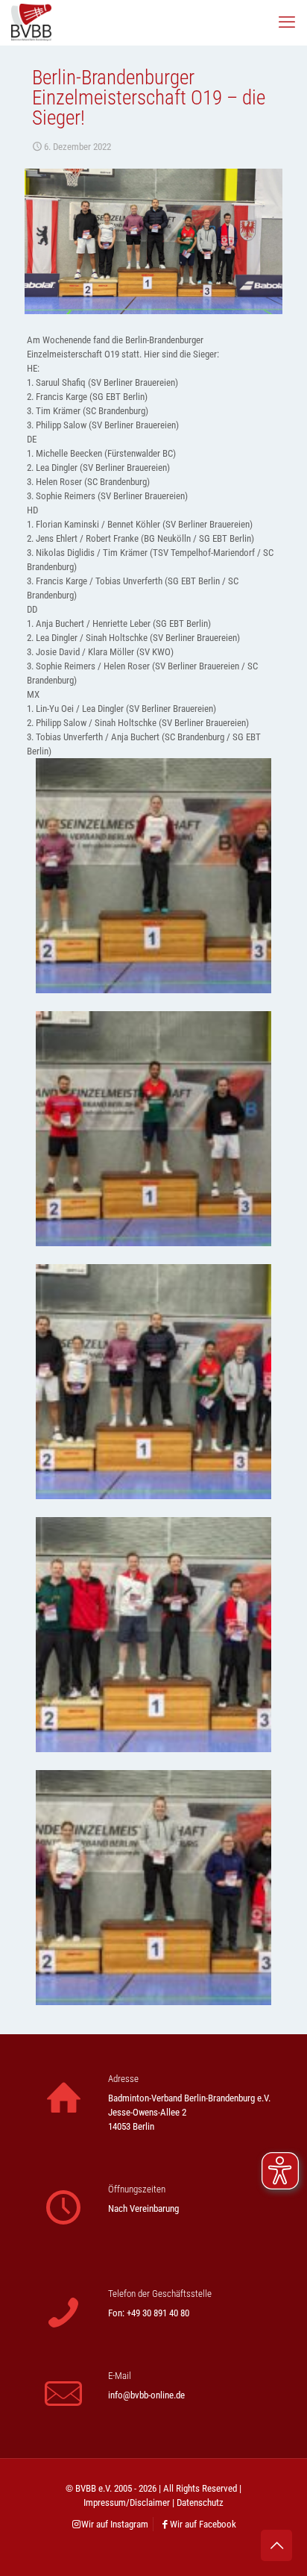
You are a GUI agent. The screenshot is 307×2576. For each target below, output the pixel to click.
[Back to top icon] (276, 2545)
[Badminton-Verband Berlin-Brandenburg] (31, 22)
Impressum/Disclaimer (127, 2502)
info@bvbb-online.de (146, 2395)
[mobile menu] (287, 22)
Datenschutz (200, 2502)
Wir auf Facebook (203, 2524)
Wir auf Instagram (115, 2524)
